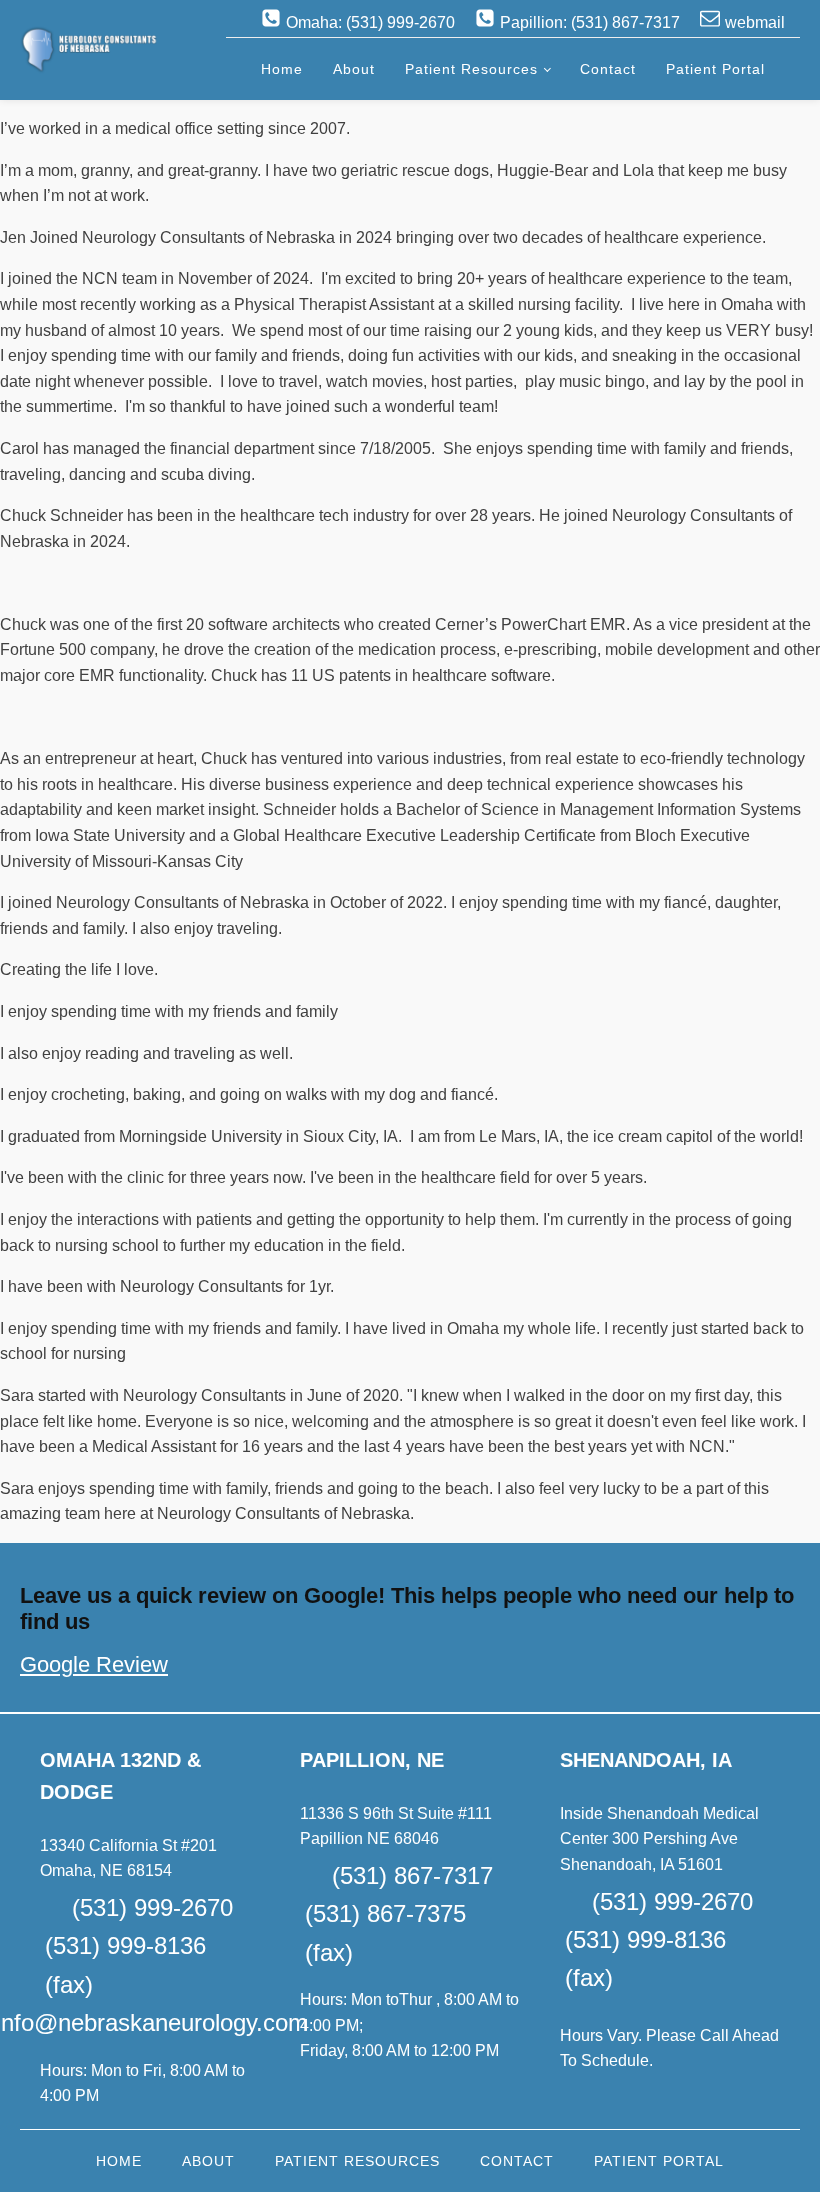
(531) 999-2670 (152, 1907)
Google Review (94, 1664)
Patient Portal (715, 69)
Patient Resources (471, 69)
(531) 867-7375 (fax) (385, 1932)
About (354, 69)
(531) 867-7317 (412, 1875)
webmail (755, 22)
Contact (608, 69)
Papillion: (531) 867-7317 (590, 22)
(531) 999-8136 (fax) (125, 1964)
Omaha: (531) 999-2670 (370, 22)
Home (282, 69)
